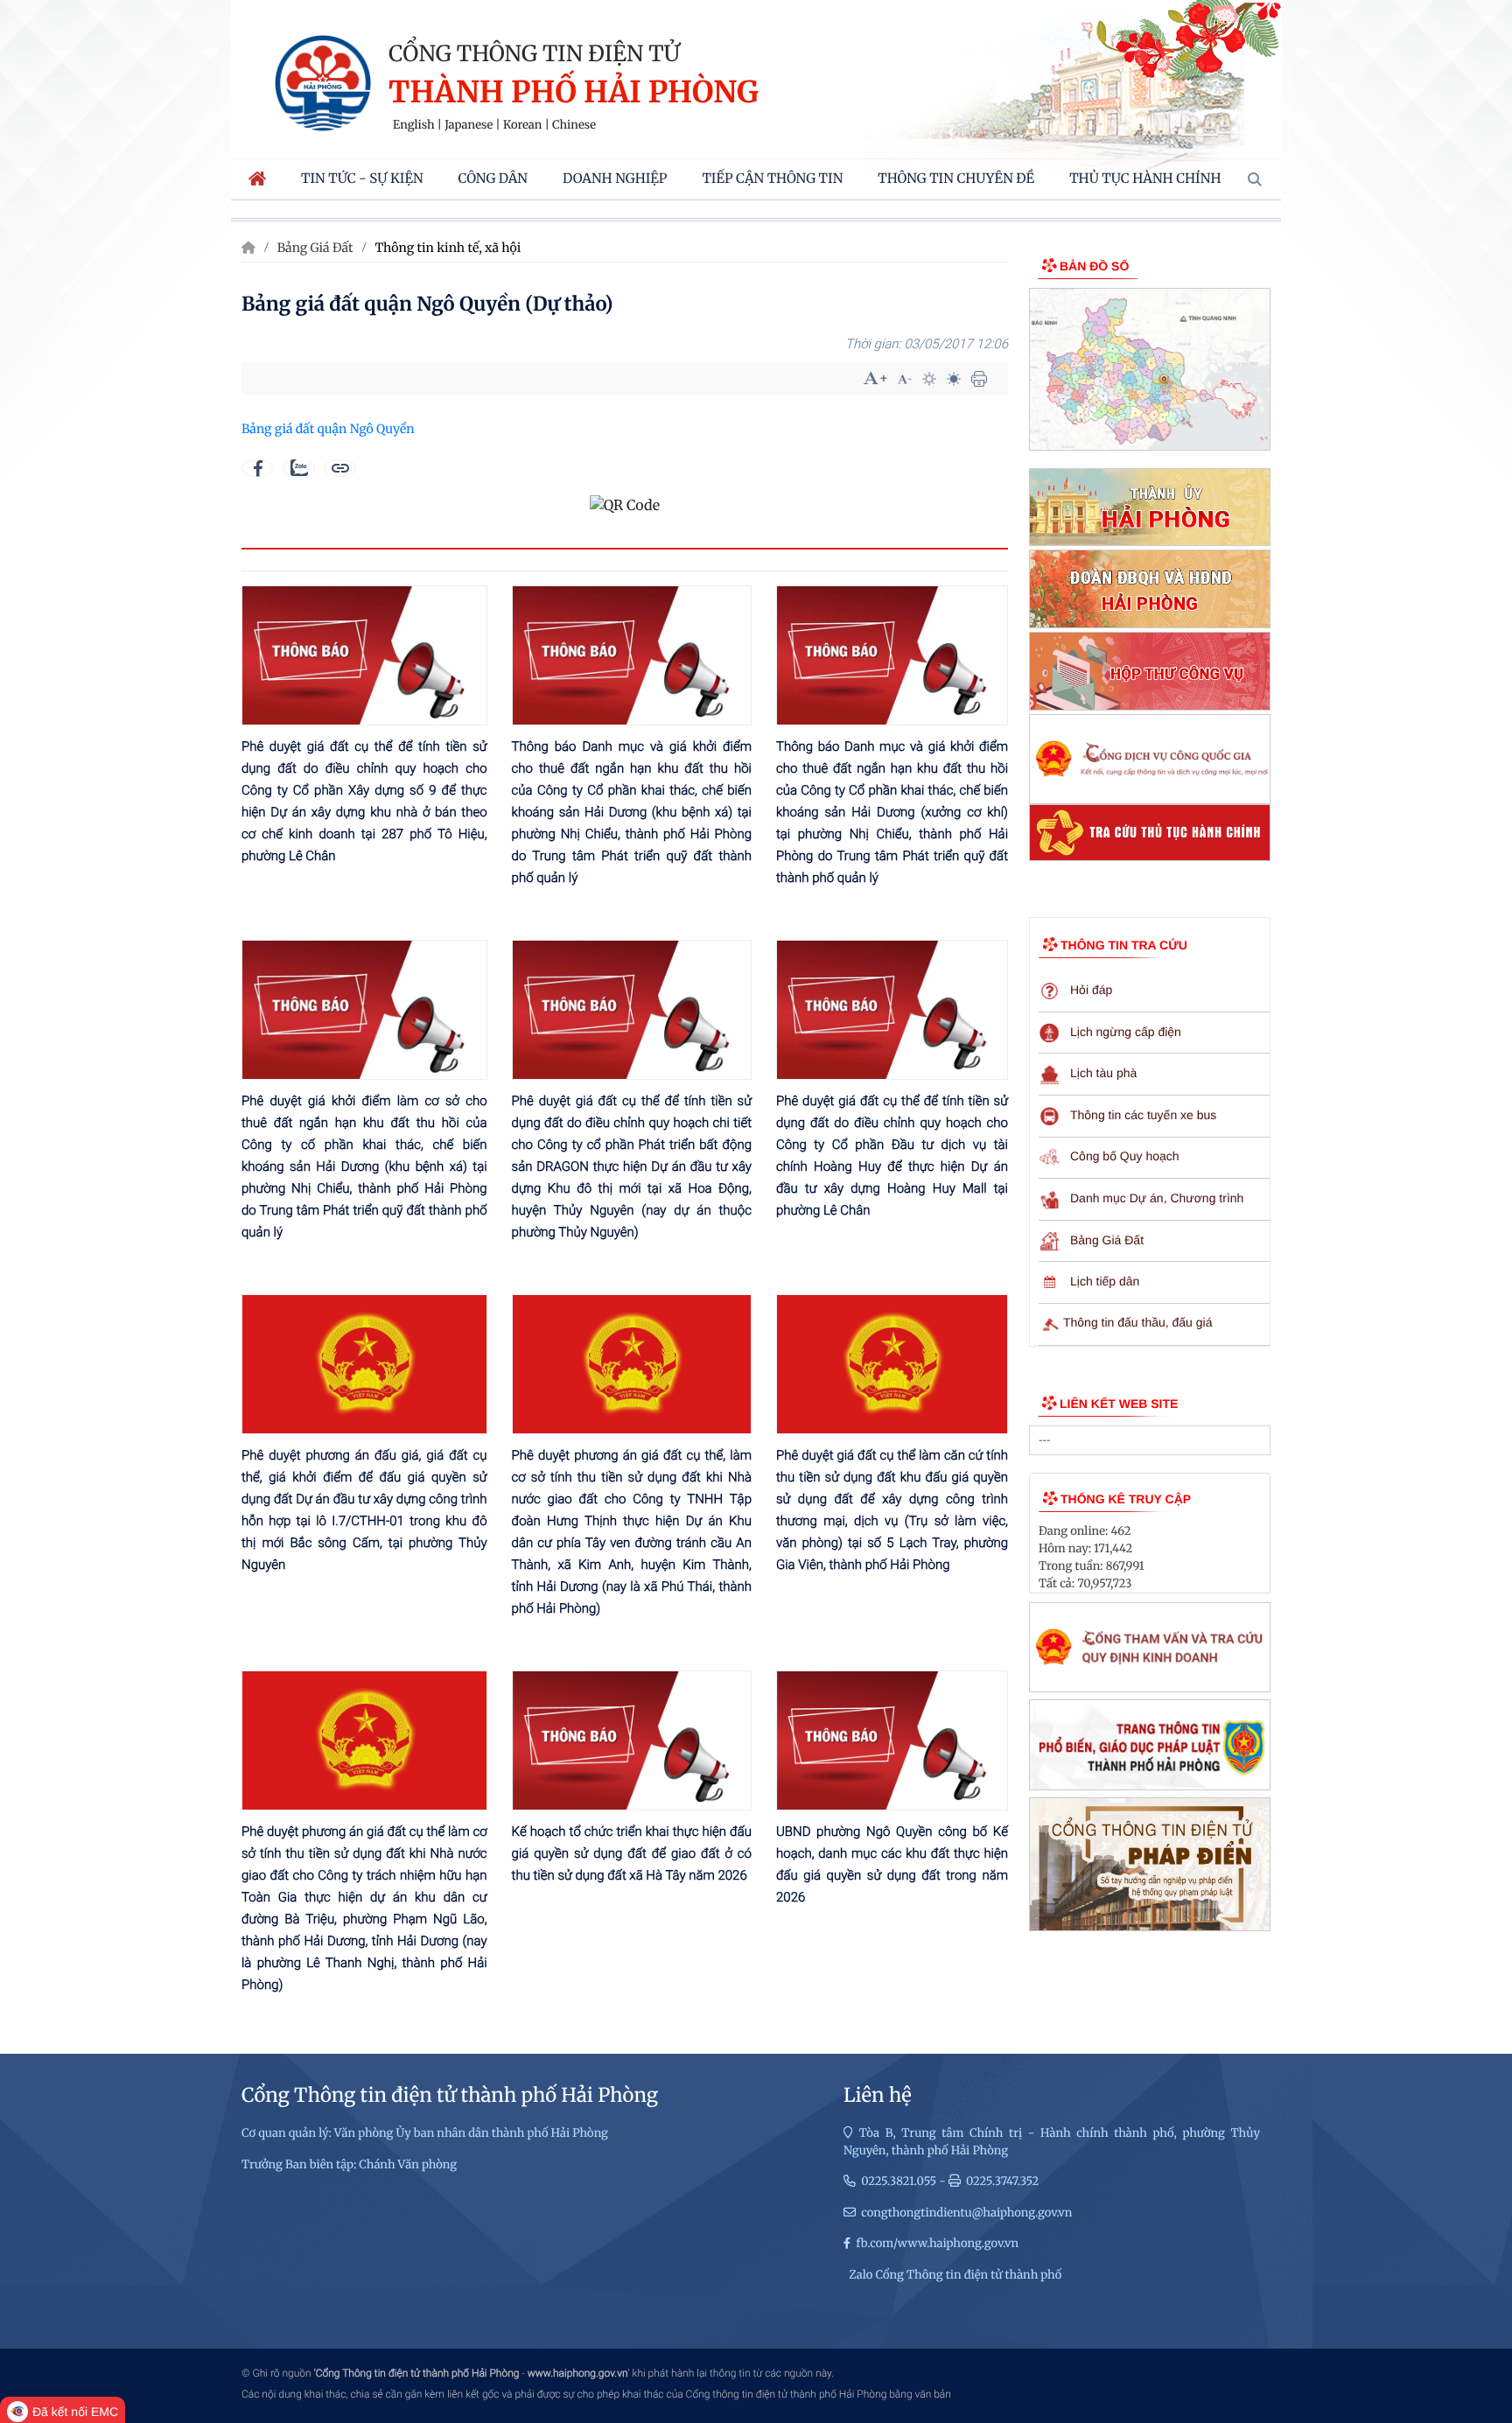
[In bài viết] (979, 379)
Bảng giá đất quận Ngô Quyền (328, 429)
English (414, 125)
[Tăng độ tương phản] (929, 379)
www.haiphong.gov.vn (578, 2373)
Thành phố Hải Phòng (574, 93)
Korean (522, 125)
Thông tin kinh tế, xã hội (448, 248)
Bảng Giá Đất (315, 248)
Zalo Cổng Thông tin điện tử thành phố (955, 2275)
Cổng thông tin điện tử (534, 53)
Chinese (574, 125)
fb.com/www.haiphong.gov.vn (937, 2243)
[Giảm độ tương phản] (954, 379)
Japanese (469, 125)
